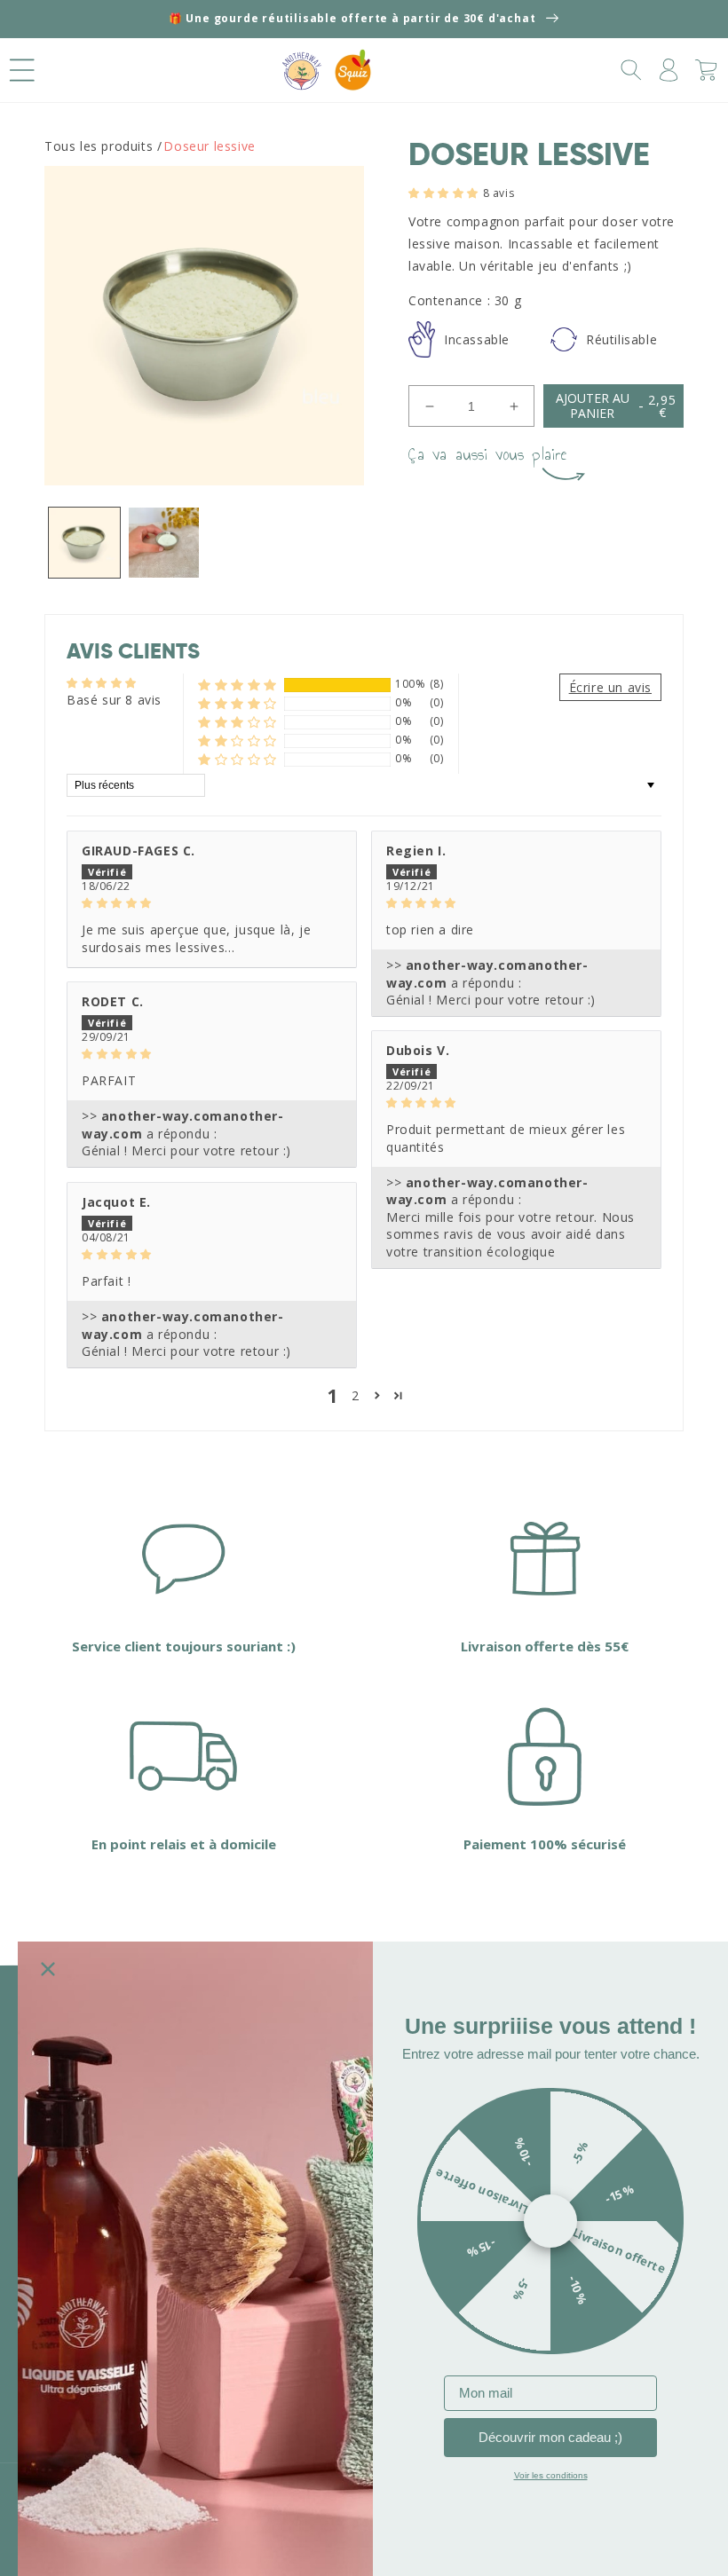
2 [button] (356, 1395)
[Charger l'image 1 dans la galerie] (84, 543)
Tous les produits (99, 146)
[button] (22, 70)
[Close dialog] (48, 1969)
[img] (212, 902)
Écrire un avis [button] (610, 687)
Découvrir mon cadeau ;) (550, 2437)
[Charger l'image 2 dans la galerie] (164, 543)
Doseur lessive (209, 146)
